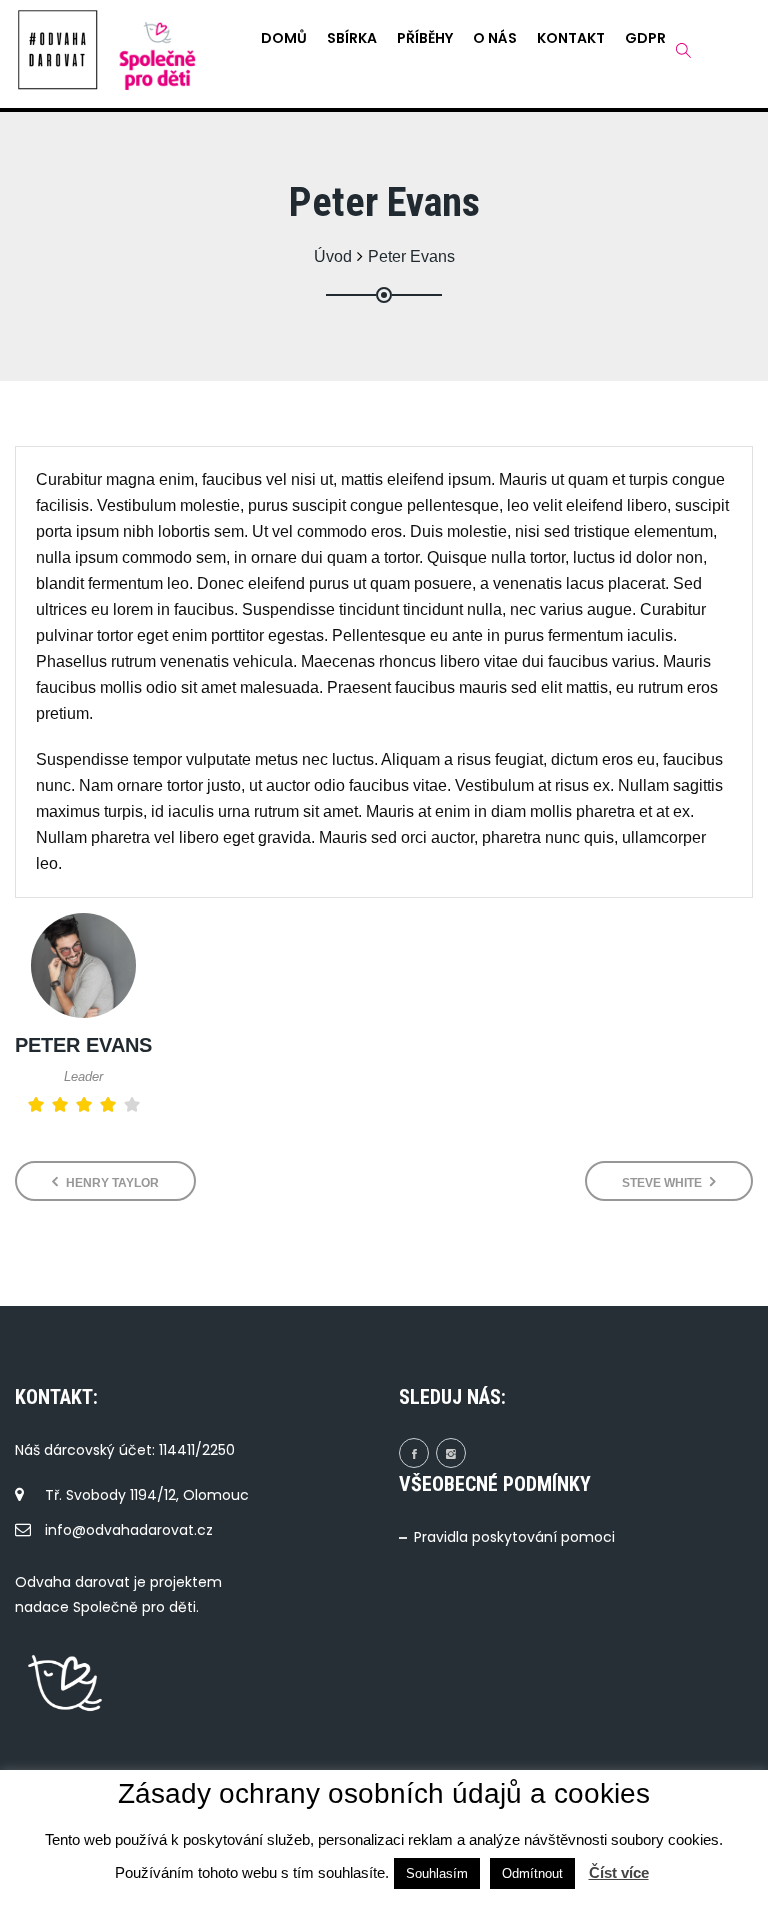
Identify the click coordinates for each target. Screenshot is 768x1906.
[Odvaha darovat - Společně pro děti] (58, 50)
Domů (284, 38)
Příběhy (425, 38)
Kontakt (571, 38)
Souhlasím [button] (437, 1873)
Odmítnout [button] (532, 1873)
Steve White (663, 1183)
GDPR (645, 38)
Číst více (619, 1872)
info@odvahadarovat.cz (129, 1530)
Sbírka (352, 38)
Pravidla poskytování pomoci (514, 1537)
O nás (495, 38)
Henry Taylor (111, 1183)
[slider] (84, 1105)
